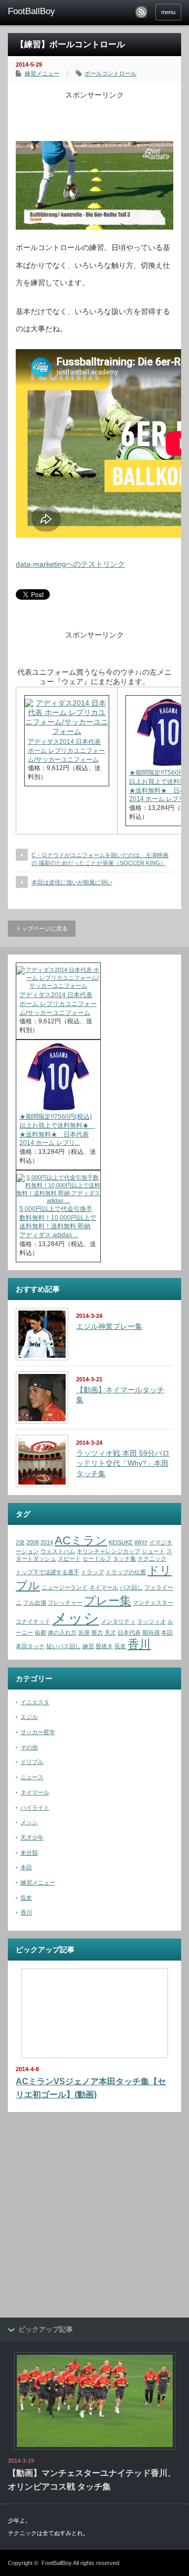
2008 (33, 1542)
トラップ (92, 1572)
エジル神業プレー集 (109, 1326)
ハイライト (35, 1807)
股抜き (104, 1646)
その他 (29, 1747)
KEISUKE (121, 1542)
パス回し (131, 1587)
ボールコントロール (111, 73)
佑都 (40, 1632)
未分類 (29, 1853)
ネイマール (104, 1587)
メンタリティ (118, 1621)
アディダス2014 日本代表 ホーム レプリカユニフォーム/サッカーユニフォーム (66, 751)
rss (141, 12)
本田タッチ (30, 1646)
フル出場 (35, 1603)
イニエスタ (35, 1702)
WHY (141, 1542)
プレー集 (108, 1601)
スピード (69, 1558)
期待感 (151, 1632)
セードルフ (97, 1558)
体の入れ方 (62, 1632)
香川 (139, 1644)
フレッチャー (65, 1603)
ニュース (32, 1777)
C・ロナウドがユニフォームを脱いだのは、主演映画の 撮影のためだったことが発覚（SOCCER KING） (100, 859)
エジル (29, 1717)
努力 (97, 1632)
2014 (47, 1542)
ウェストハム (58, 1551)
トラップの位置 (126, 1572)
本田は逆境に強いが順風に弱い (72, 882)
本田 (167, 1632)
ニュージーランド (65, 1587)
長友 (120, 1646)
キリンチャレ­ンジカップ (108, 1551)
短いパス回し (64, 1646)
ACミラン (81, 1540)
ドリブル (32, 1762)
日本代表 (129, 1632)
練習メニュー (42, 73)
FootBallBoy (57, 2563)
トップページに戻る (42, 928)
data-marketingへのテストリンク (70, 564)
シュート (153, 1551)
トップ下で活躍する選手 (48, 1572)
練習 (88, 1646)
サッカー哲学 (38, 1732)
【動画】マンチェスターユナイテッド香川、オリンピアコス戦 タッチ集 (92, 2480)
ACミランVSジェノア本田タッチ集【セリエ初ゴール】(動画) (91, 2088)
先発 (84, 1632)
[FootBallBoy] (46, 12)
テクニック (152, 1558)
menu (168, 12)
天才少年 (32, 1837)
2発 (20, 1542)
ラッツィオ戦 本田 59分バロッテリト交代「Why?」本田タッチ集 (123, 1463)
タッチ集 (124, 1558)
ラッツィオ (151, 1621)
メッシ (76, 1618)
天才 (110, 1632)
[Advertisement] (102, 113)
